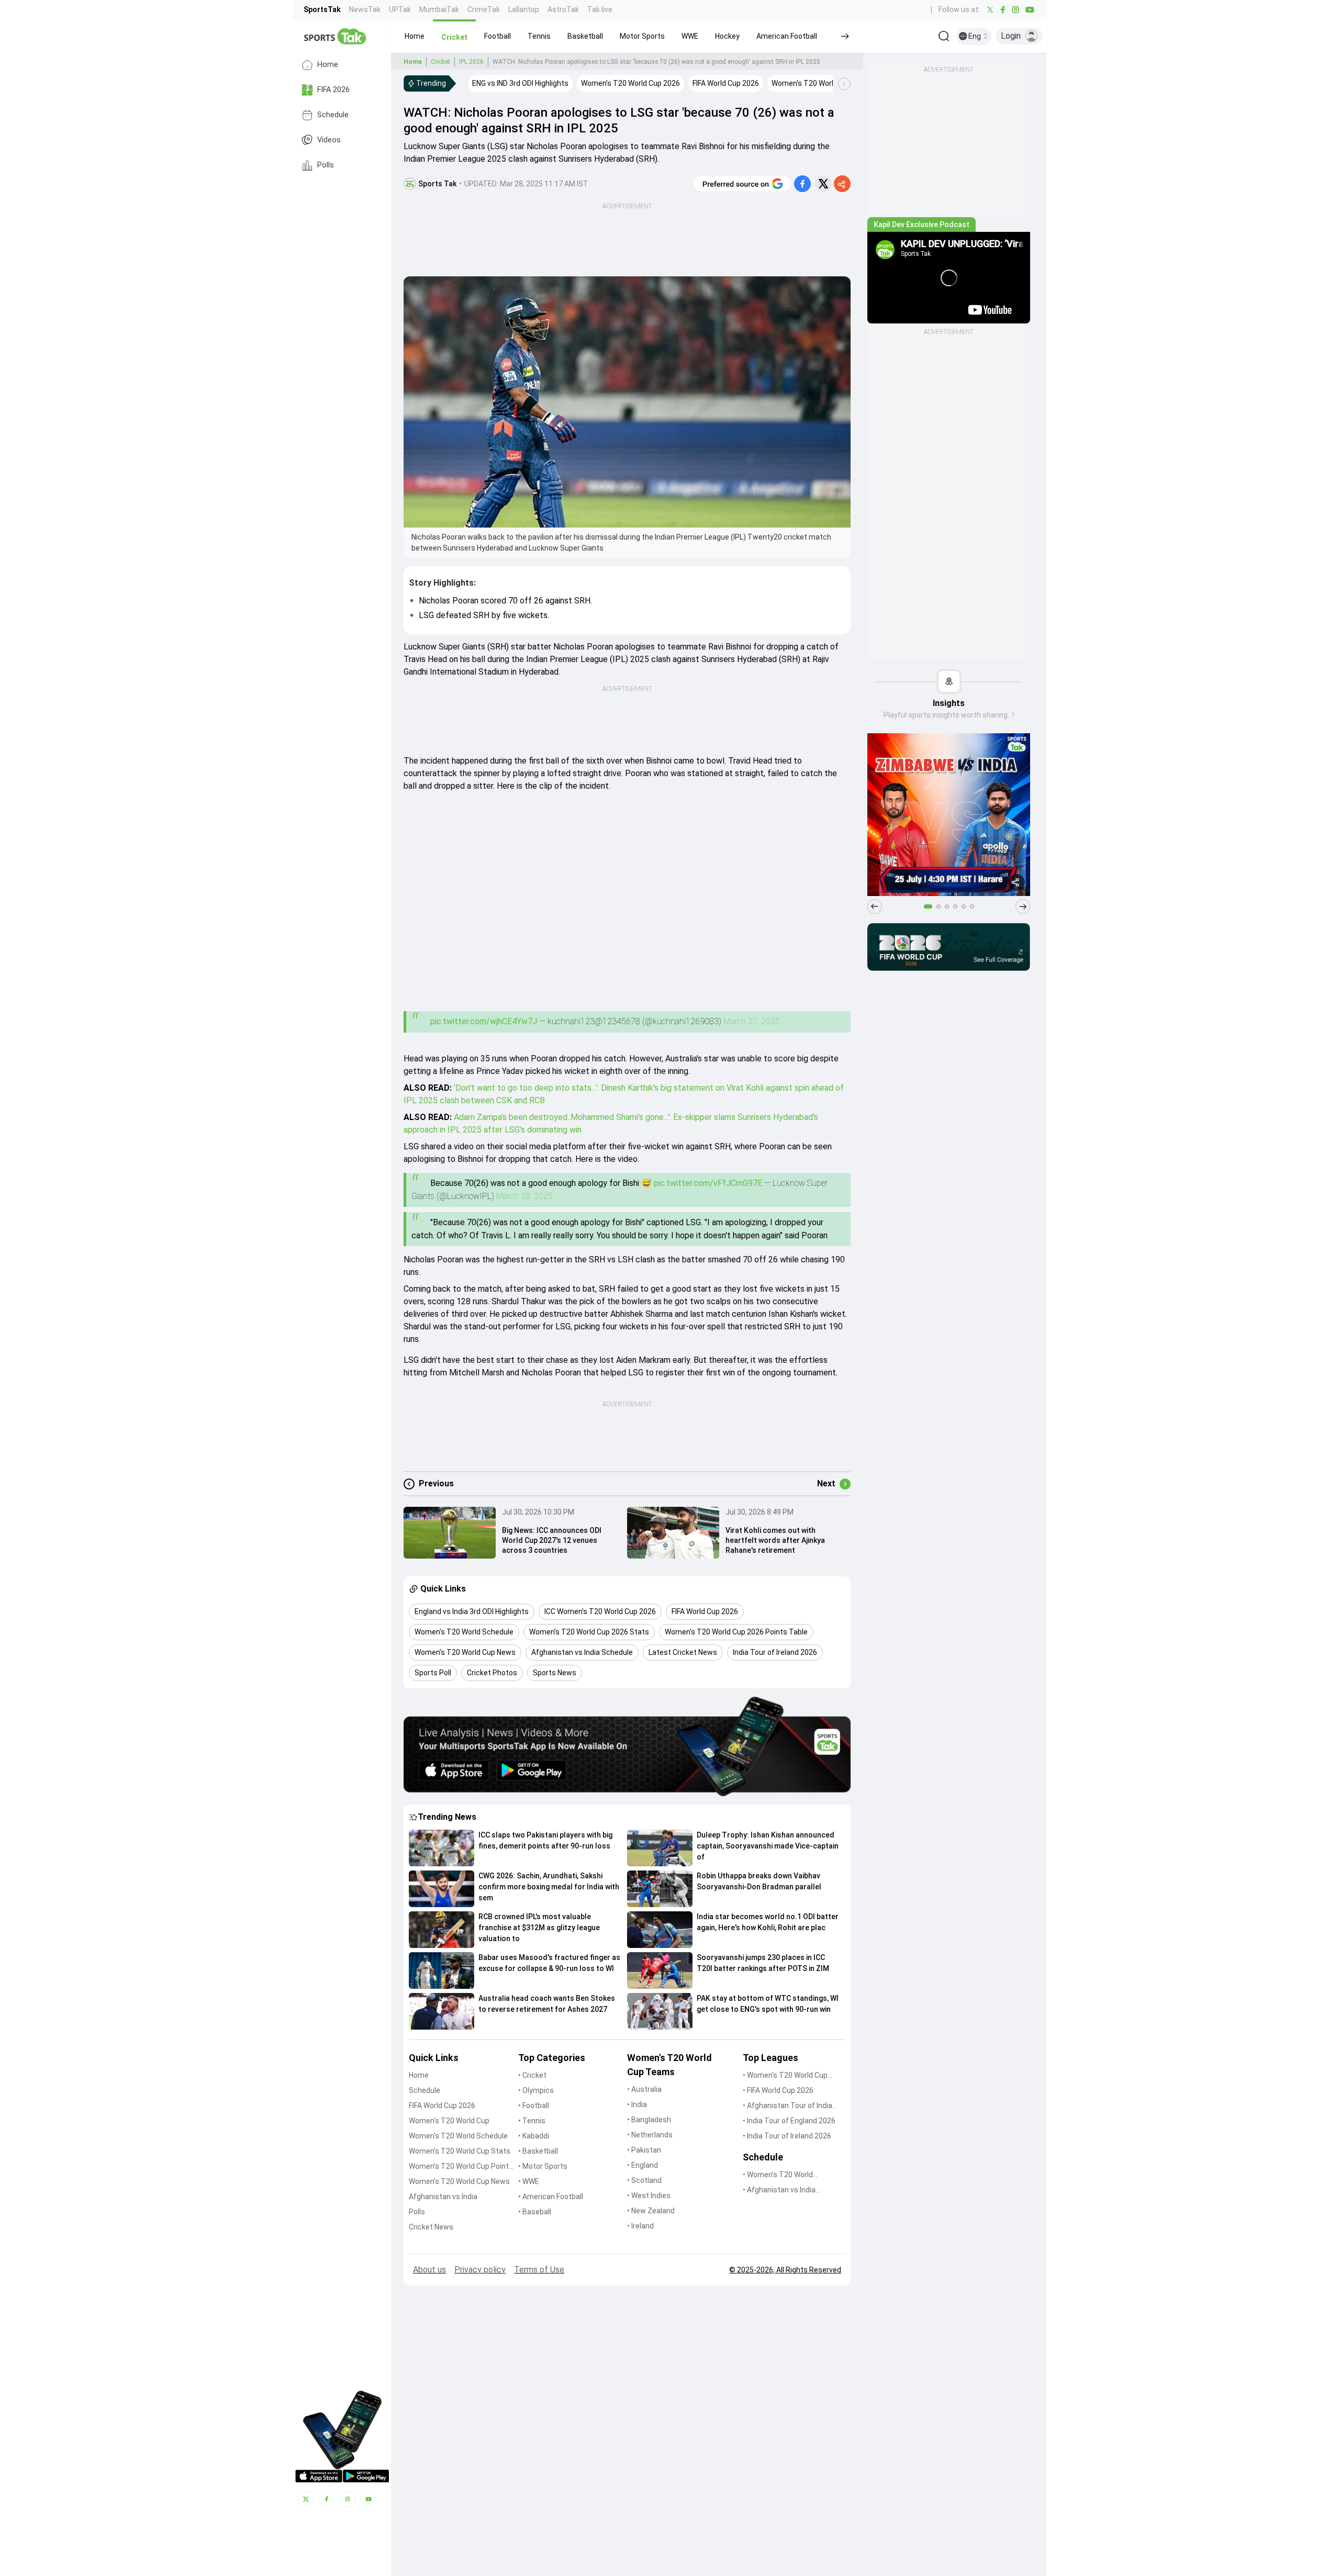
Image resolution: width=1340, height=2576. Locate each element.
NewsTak (365, 9)
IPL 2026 (471, 62)
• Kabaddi (534, 2136)
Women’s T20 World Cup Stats (460, 2151)
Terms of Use (539, 2270)
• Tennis (532, 2121)
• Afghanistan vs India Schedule (779, 2191)
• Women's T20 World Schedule (778, 2175)
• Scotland (644, 2180)
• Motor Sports (543, 2166)
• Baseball (535, 2212)
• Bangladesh (649, 2120)
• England (643, 2165)
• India (637, 2104)
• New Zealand (651, 2211)
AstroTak (563, 9)
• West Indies (649, 2196)
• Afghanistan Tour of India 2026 (788, 2106)
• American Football (551, 2197)
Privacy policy (480, 2270)
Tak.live (600, 9)
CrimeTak (484, 9)
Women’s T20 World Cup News (459, 2181)
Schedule (333, 115)
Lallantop (524, 9)
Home (328, 65)
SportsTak (322, 9)
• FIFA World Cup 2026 (778, 2090)
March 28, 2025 (524, 1196)
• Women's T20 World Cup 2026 (785, 2076)
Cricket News (431, 2227)
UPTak (400, 9)
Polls (326, 165)
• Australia (644, 2089)
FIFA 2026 (333, 90)
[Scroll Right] (844, 84)
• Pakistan (644, 2150)
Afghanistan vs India (443, 2197)
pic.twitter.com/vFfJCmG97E (708, 1183)
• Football (534, 2105)
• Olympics (536, 2090)
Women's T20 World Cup (449, 2121)
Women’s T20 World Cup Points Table (461, 2167)
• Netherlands (650, 2135)
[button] (415, 36)
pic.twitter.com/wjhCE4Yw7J (484, 1021)
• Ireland (640, 2226)
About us (429, 2270)
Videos (329, 140)
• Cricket (532, 2075)
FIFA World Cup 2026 (442, 2105)
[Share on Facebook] (802, 184)
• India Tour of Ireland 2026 (787, 2136)
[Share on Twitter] (823, 184)
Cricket (440, 62)
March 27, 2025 (752, 1021)
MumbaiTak (439, 9)
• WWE (529, 2181)
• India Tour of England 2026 (789, 2121)
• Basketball (538, 2151)
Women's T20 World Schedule (458, 2136)
